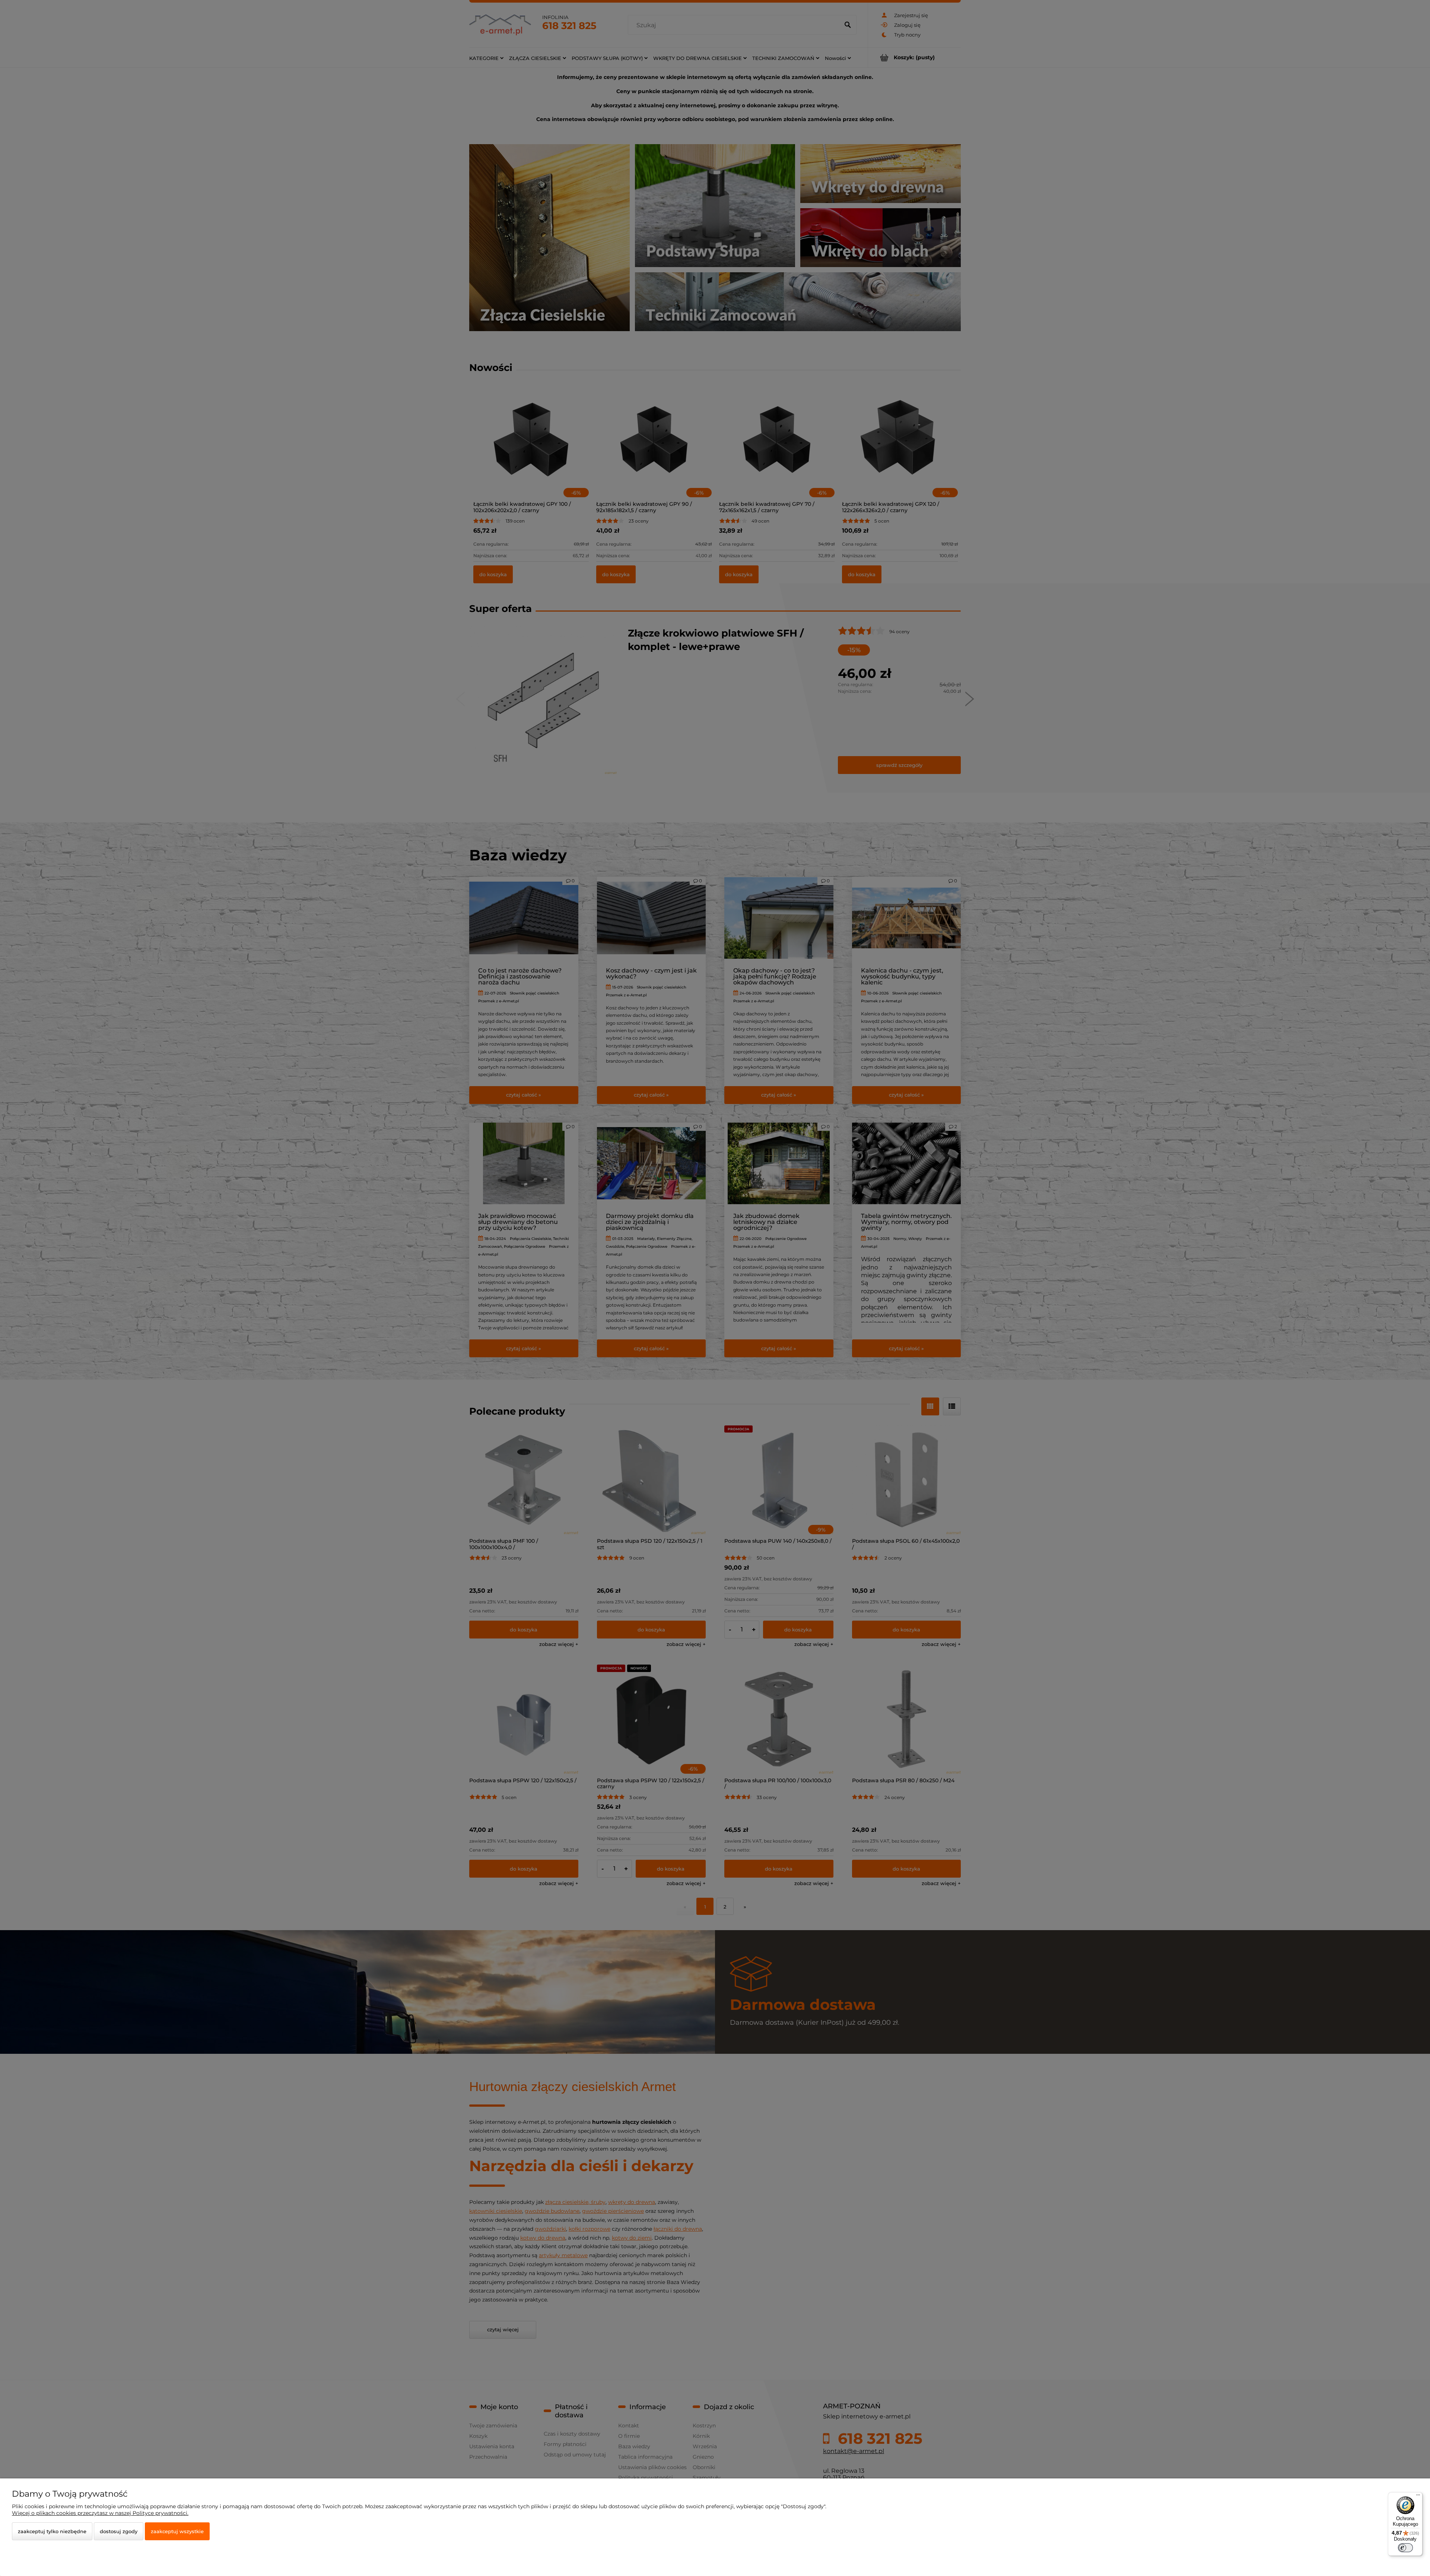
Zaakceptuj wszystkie (177, 2531)
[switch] (1405, 2548)
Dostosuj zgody (119, 2531)
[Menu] (1418, 2497)
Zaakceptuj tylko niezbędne (52, 2531)
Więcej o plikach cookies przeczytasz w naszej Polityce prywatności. (100, 2513)
